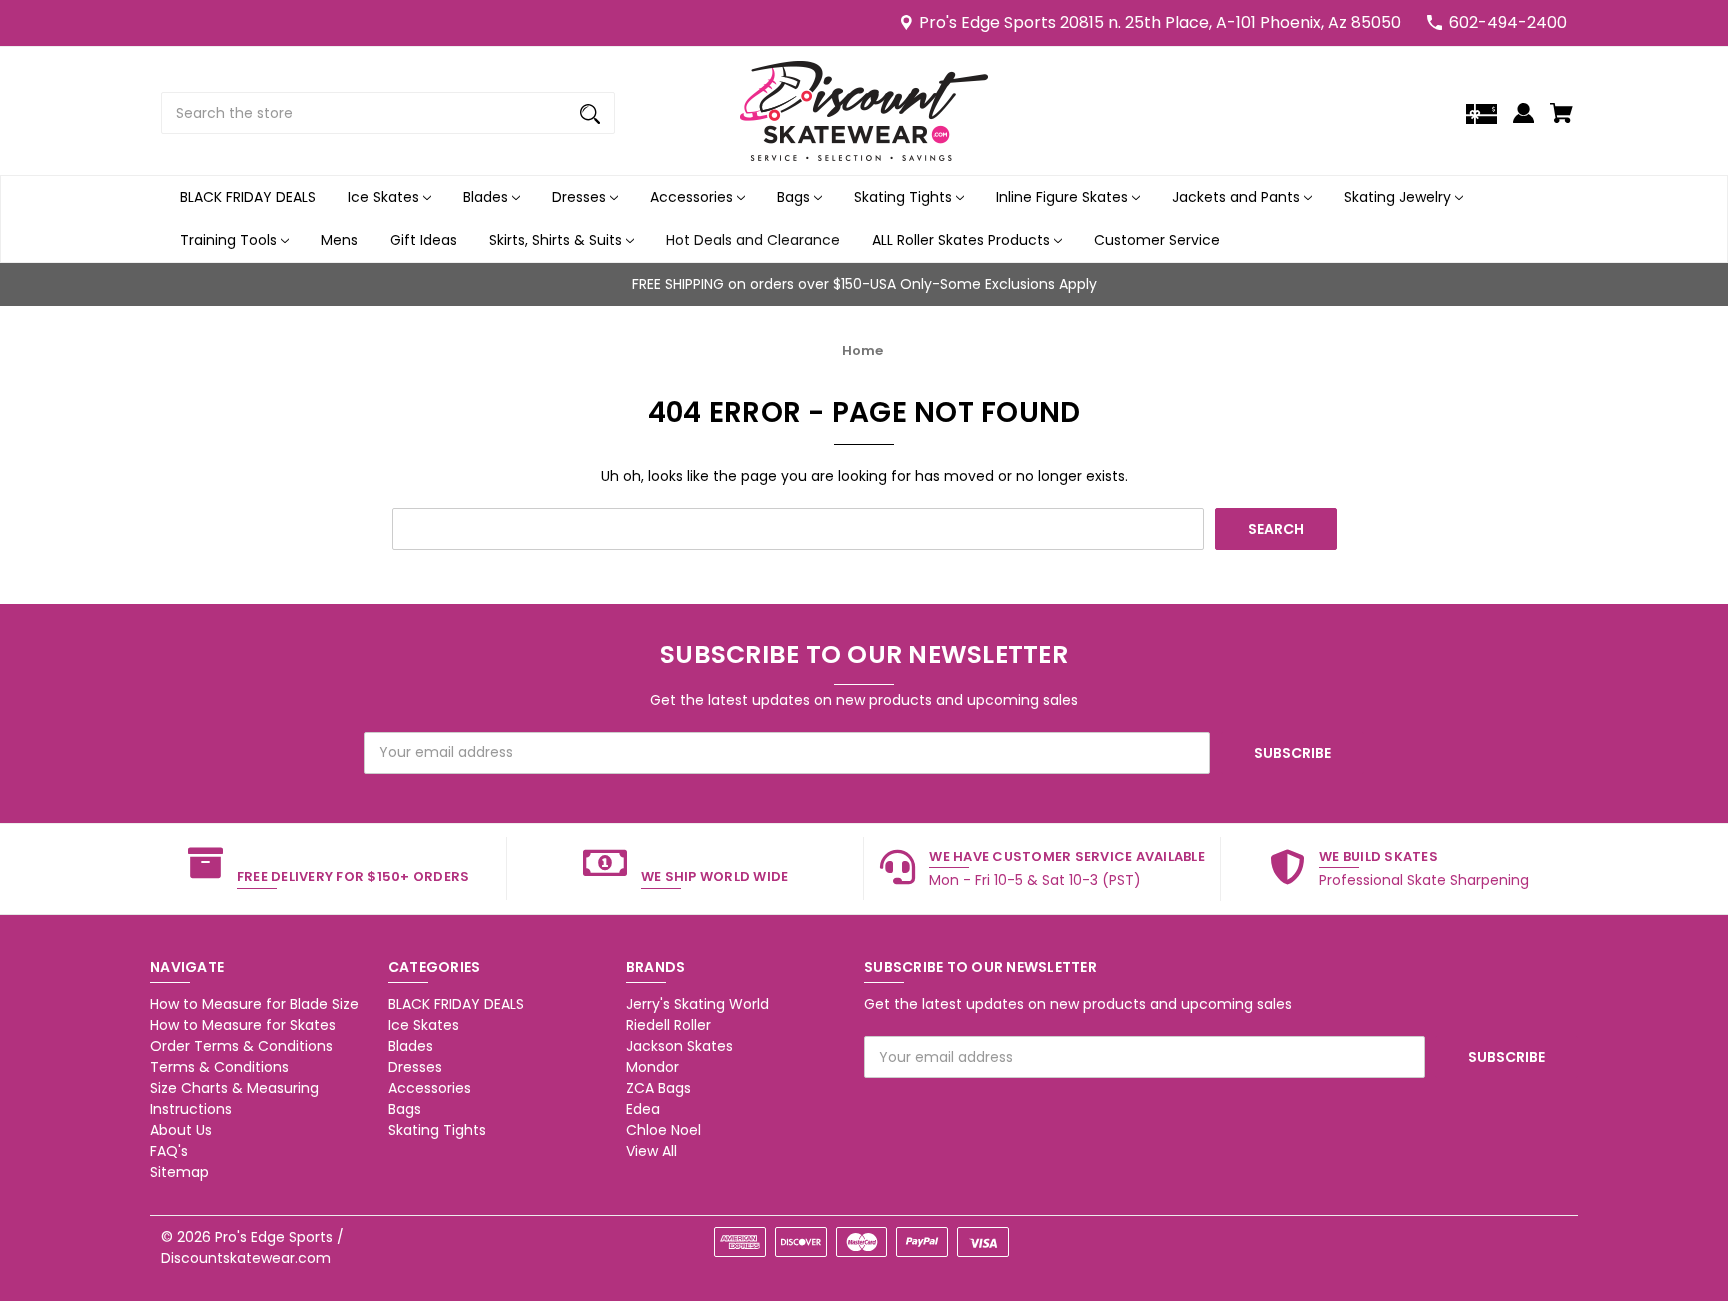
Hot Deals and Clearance (753, 240)
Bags (795, 197)
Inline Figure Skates (1064, 197)
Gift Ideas (423, 240)
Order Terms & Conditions (241, 1046)
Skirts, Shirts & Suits (557, 240)
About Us (181, 1130)
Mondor (652, 1067)
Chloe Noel (663, 1130)
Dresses (581, 197)
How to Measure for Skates (243, 1025)
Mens (339, 240)
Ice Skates (385, 197)
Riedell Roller (668, 1025)
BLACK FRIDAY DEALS (248, 197)
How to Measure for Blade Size (254, 1004)
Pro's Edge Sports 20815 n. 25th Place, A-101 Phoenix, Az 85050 (1160, 22)
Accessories (693, 197)
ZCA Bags (658, 1088)
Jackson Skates (679, 1046)
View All (651, 1151)
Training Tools (230, 240)
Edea (643, 1109)
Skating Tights (905, 197)
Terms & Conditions (219, 1067)
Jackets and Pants (1238, 197)
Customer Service (1157, 240)
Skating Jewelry (1399, 197)
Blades (487, 197)
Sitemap (179, 1172)
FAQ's (169, 1151)
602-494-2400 (1508, 22)
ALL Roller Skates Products (963, 240)
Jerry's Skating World (697, 1004)
